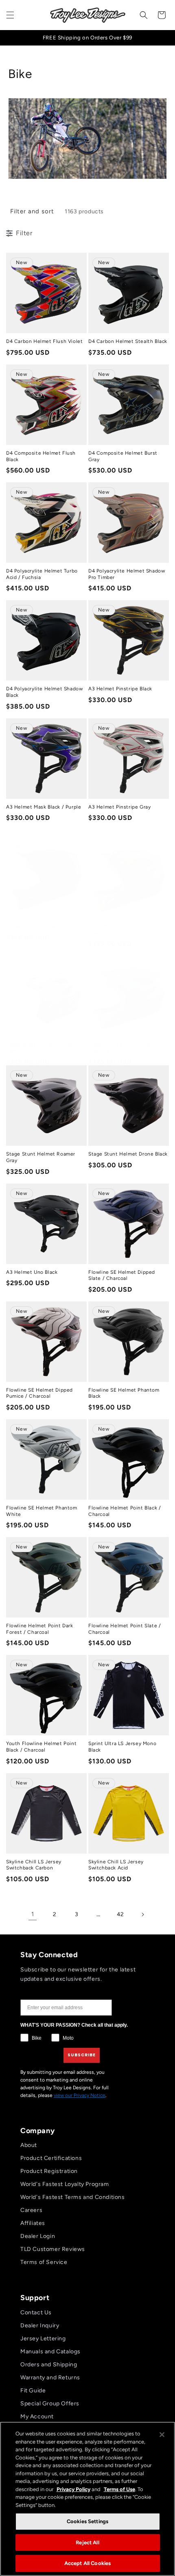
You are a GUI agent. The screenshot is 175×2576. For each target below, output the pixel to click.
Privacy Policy (73, 2489)
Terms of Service (44, 2262)
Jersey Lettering (43, 2339)
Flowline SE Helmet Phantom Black (124, 1393)
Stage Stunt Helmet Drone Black (128, 1154)
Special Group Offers (50, 2404)
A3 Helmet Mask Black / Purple (44, 807)
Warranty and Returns (50, 2378)
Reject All (87, 2542)
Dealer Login (38, 2236)
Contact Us (36, 2313)
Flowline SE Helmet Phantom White (42, 1511)
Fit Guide (33, 2391)
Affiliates (33, 2223)
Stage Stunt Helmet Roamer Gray (41, 1157)
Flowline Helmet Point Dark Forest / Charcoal (40, 1629)
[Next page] (142, 1915)
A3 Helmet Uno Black (32, 1272)
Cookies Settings (87, 2521)
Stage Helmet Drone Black (38, 926)
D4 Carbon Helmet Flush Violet (44, 341)
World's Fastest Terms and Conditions (73, 2197)
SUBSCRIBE (82, 2055)
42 (120, 1914)
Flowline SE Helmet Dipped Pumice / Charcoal (39, 1393)
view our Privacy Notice (80, 2095)
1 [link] (33, 1914)
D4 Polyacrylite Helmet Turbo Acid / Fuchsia (42, 574)
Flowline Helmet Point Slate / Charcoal (125, 1629)
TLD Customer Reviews (53, 2249)
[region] (87, 2499)
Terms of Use (119, 2489)
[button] (10, 15)
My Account (37, 2417)
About (29, 2145)
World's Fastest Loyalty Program (65, 2184)
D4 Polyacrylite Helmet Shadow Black (44, 692)
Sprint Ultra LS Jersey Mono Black (122, 1747)
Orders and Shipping (49, 2365)
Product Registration (49, 2171)
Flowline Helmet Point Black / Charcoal (125, 1511)
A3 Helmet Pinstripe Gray (119, 807)
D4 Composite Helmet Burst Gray (123, 456)
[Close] (162, 2435)
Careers (31, 2210)
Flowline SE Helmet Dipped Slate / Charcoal (122, 1275)
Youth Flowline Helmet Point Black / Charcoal (41, 1747)
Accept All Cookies (87, 2563)
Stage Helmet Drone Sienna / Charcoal (124, 930)
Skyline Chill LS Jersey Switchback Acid (116, 1865)
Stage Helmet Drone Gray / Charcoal (121, 1047)
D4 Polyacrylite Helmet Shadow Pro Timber (127, 574)
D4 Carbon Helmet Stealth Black (128, 341)
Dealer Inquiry (40, 2326)
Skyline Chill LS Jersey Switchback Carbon (34, 1865)
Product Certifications (51, 2158)
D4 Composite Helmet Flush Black (41, 456)
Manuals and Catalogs (50, 2352)
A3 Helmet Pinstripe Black (120, 689)
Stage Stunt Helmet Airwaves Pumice (42, 1047)
